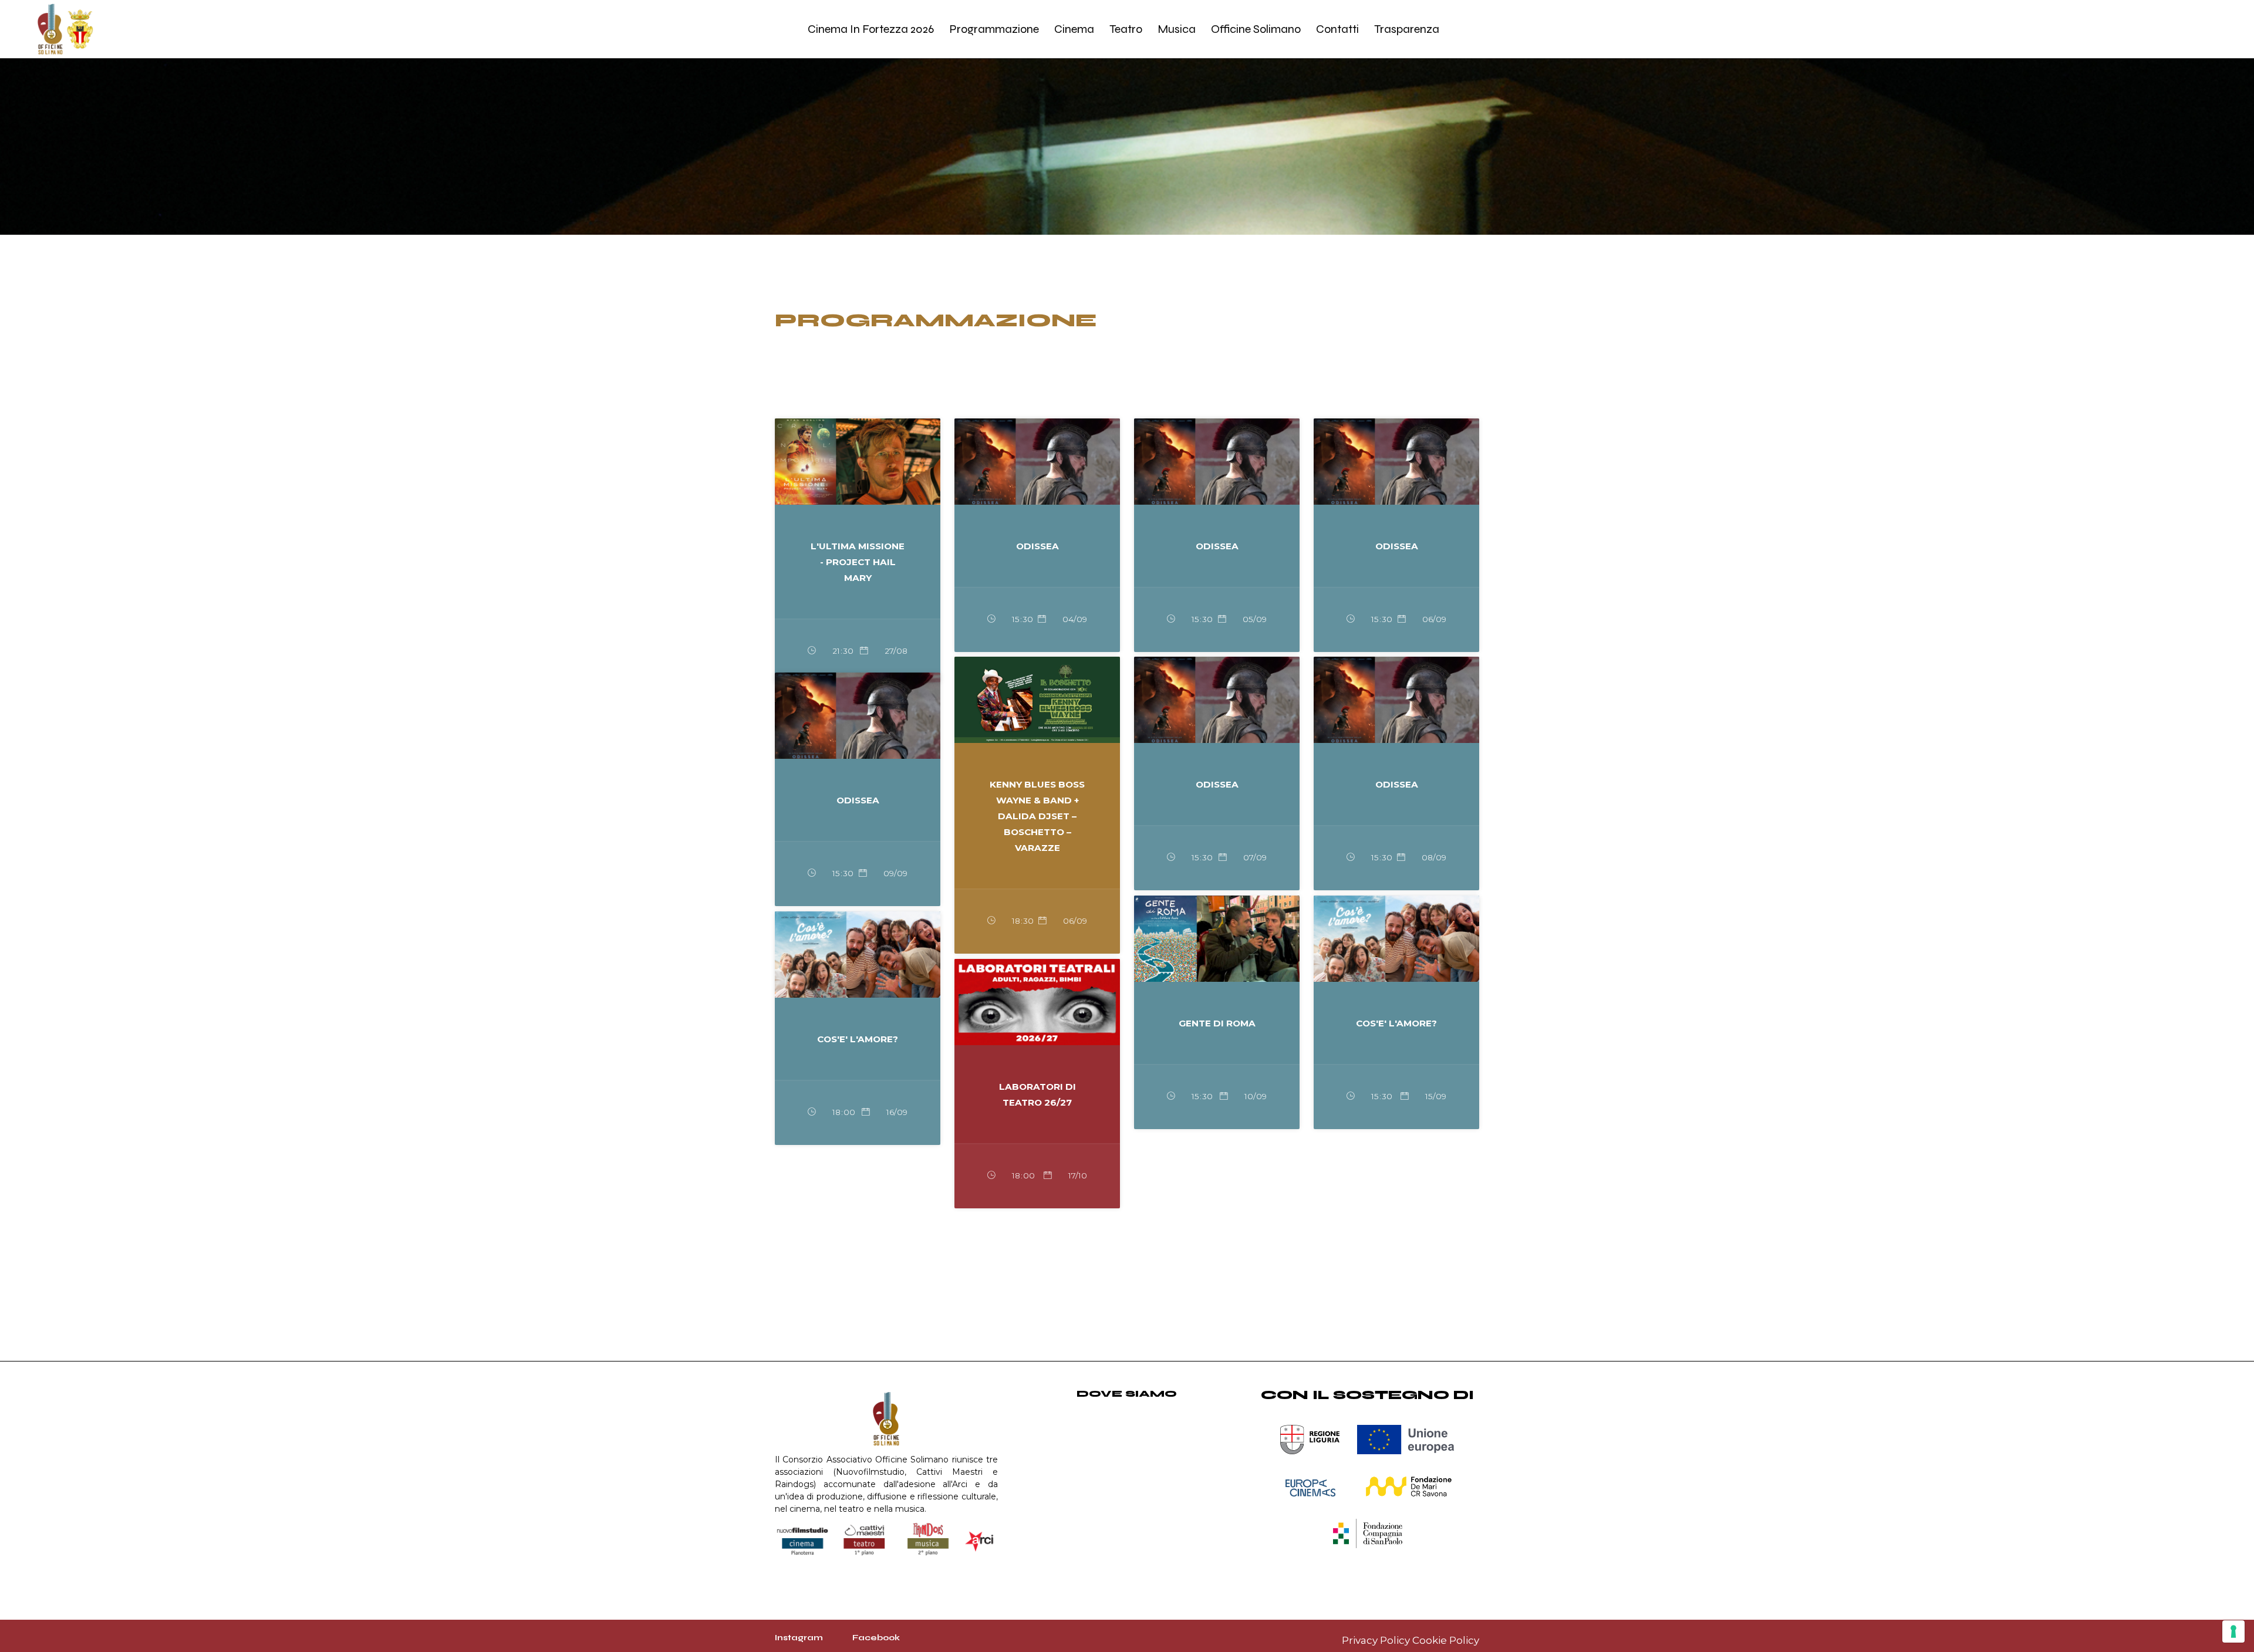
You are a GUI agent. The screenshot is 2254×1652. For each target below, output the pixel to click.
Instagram (799, 1638)
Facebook (876, 1638)
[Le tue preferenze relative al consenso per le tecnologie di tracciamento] (2233, 1631)
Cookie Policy (1446, 1640)
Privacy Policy (1376, 1640)
